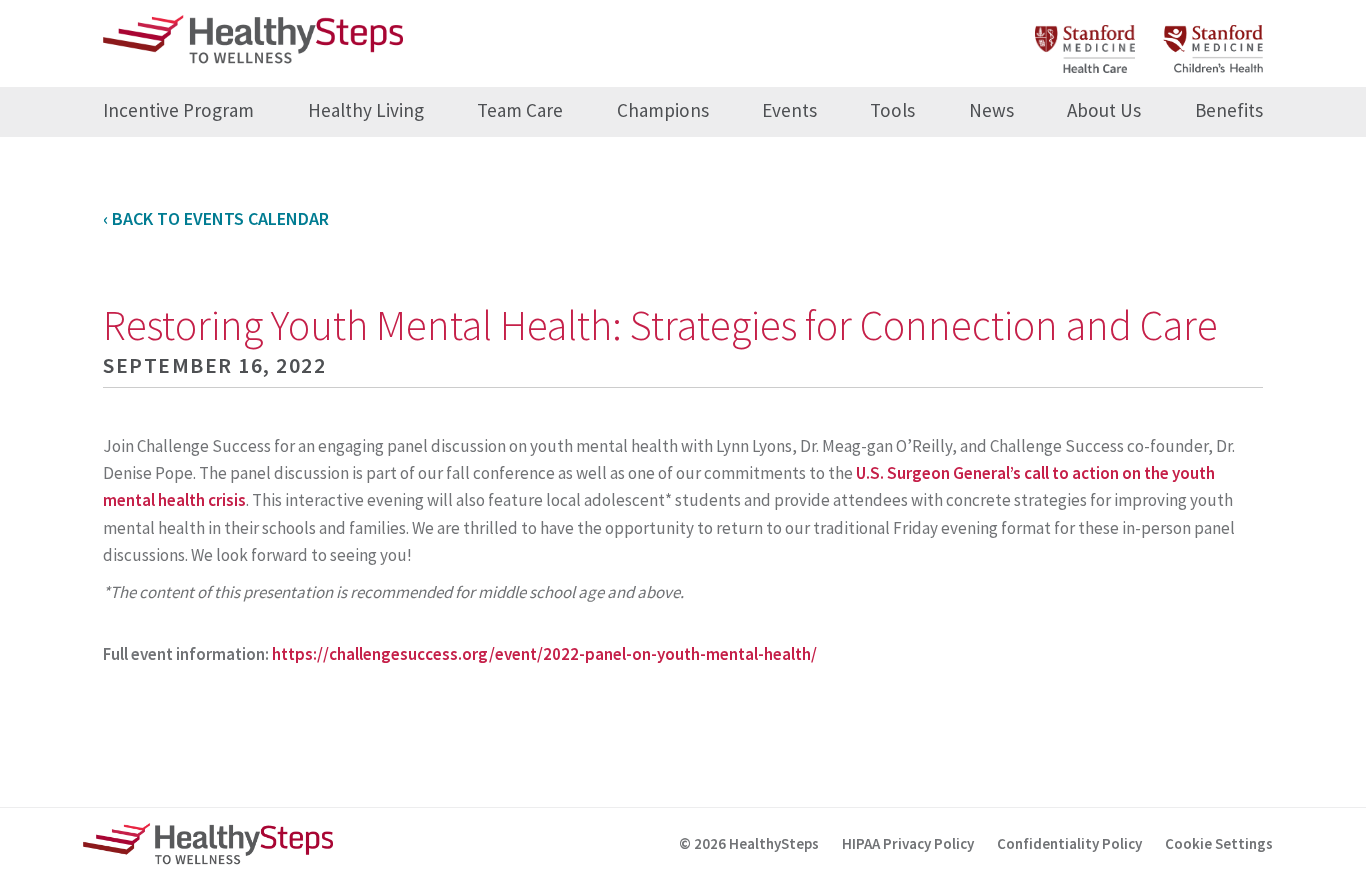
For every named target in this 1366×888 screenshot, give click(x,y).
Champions (663, 110)
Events (789, 110)
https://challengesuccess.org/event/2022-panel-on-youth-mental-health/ (544, 654)
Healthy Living (366, 110)
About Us (1104, 110)
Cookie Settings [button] (1219, 843)
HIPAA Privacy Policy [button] (908, 843)
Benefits (1229, 110)
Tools (892, 110)
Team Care (520, 110)
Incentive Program (178, 110)
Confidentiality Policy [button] (1069, 843)
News (991, 110)
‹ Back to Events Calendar (216, 218)
